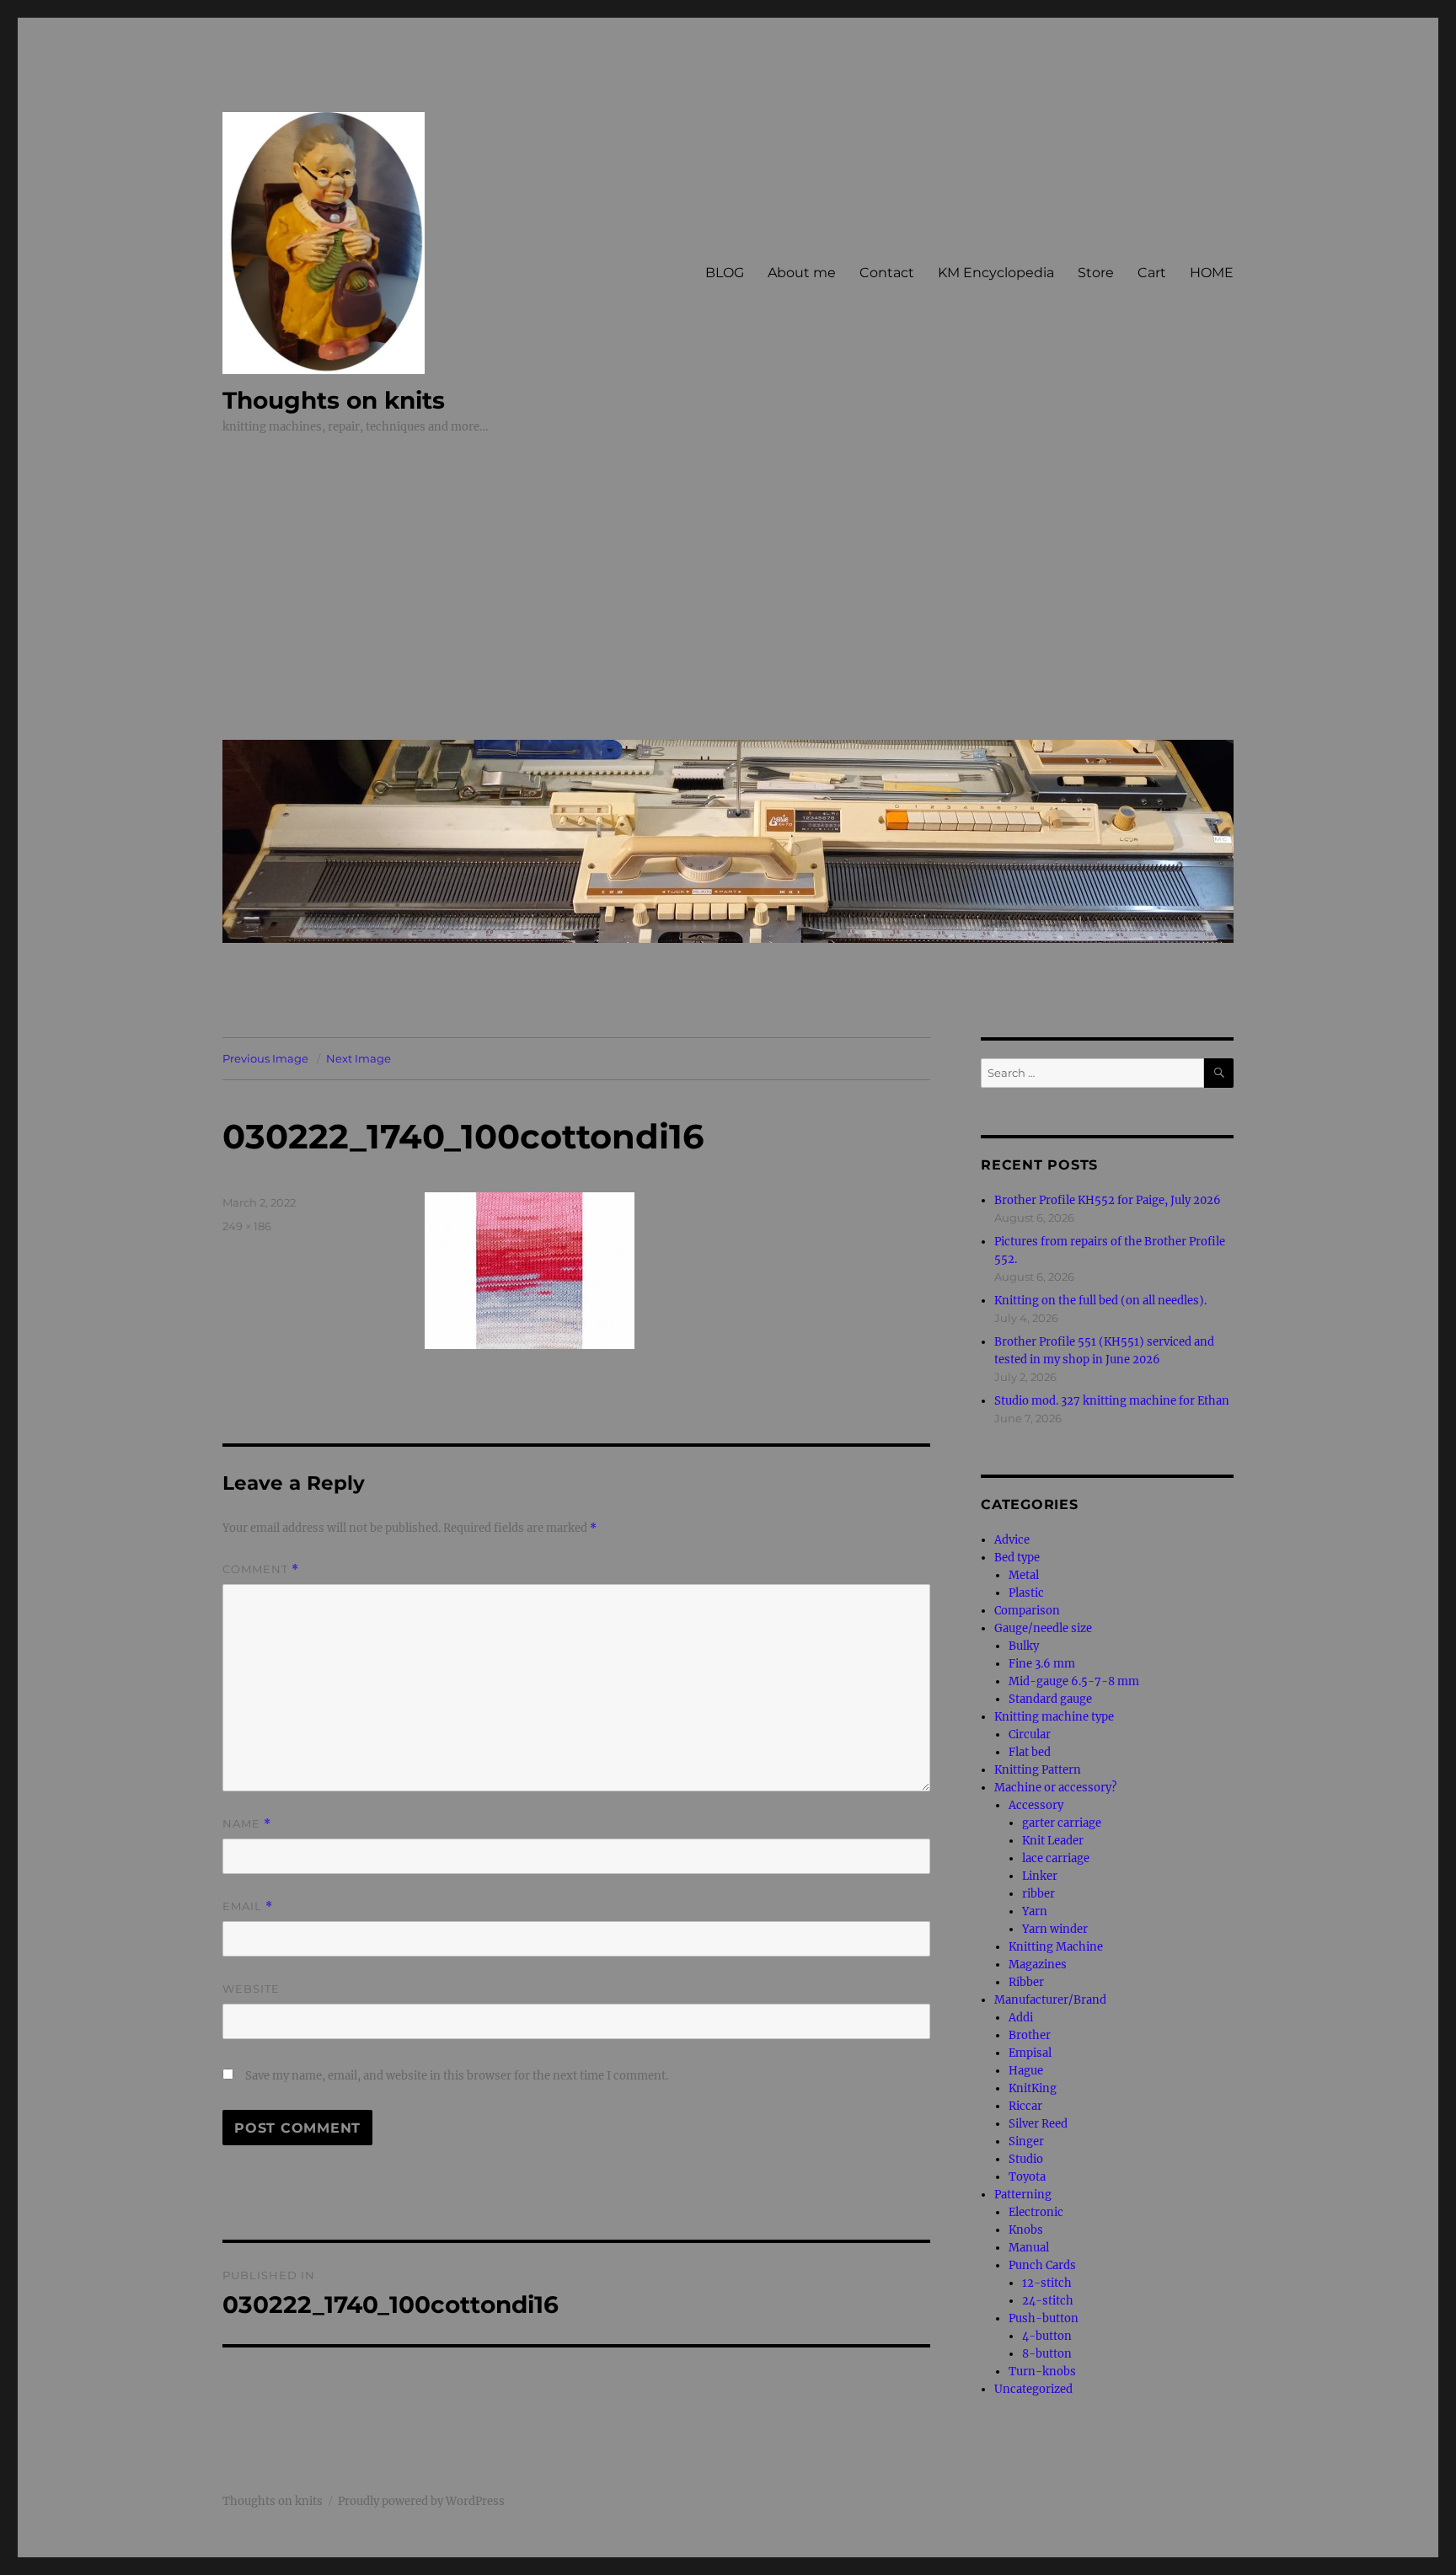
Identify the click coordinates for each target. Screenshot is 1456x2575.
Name (247, 1824)
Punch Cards (1042, 2265)
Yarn (1035, 1911)
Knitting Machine (1056, 1947)
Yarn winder (1055, 1929)
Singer (1026, 2141)
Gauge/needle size (1043, 1628)
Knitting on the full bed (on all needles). (1100, 1301)
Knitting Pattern (1038, 1770)
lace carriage (1056, 1858)
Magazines (1038, 1965)
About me (802, 273)
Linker (1040, 1876)
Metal (1024, 1575)
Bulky (1024, 1646)
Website (251, 1989)
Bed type (1017, 1558)
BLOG (725, 273)
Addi (1021, 2018)
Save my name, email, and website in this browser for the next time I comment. (457, 2076)
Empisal (1030, 2053)
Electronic (1036, 2212)
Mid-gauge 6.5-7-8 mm (1074, 1681)
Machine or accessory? (1055, 1788)
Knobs (1026, 2230)
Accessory (1036, 1805)
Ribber (1026, 1982)
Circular (1030, 1735)
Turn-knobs (1042, 2372)
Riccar (1025, 2106)
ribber (1038, 1894)
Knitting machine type (1054, 1717)
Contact (887, 273)
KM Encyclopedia (996, 273)
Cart (1152, 273)
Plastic (1026, 1593)
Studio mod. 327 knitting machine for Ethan (1112, 1401)
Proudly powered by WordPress (421, 2501)
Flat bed (1030, 1752)
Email (248, 1906)
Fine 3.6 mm (1042, 1664)
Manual (1029, 2248)
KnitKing (1033, 2088)
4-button (1047, 2336)
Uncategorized (1033, 2389)
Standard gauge (1050, 1699)
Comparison (1027, 1611)
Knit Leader (1053, 1841)
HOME (1212, 273)
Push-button (1044, 2318)
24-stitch (1048, 2301)
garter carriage (1062, 1823)
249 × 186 (247, 1226)
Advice (1012, 1540)
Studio (1026, 2159)
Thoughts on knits (334, 400)
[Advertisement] (731, 600)
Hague (1026, 2071)
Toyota (1027, 2177)
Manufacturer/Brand (1050, 2000)
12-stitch (1047, 2283)
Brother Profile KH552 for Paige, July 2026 (1108, 1200)
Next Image (359, 1058)
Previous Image (265, 1058)
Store (1096, 273)
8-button (1047, 2354)
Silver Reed (1038, 2124)
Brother (1030, 2035)
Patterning (1023, 2195)
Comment (261, 1569)
